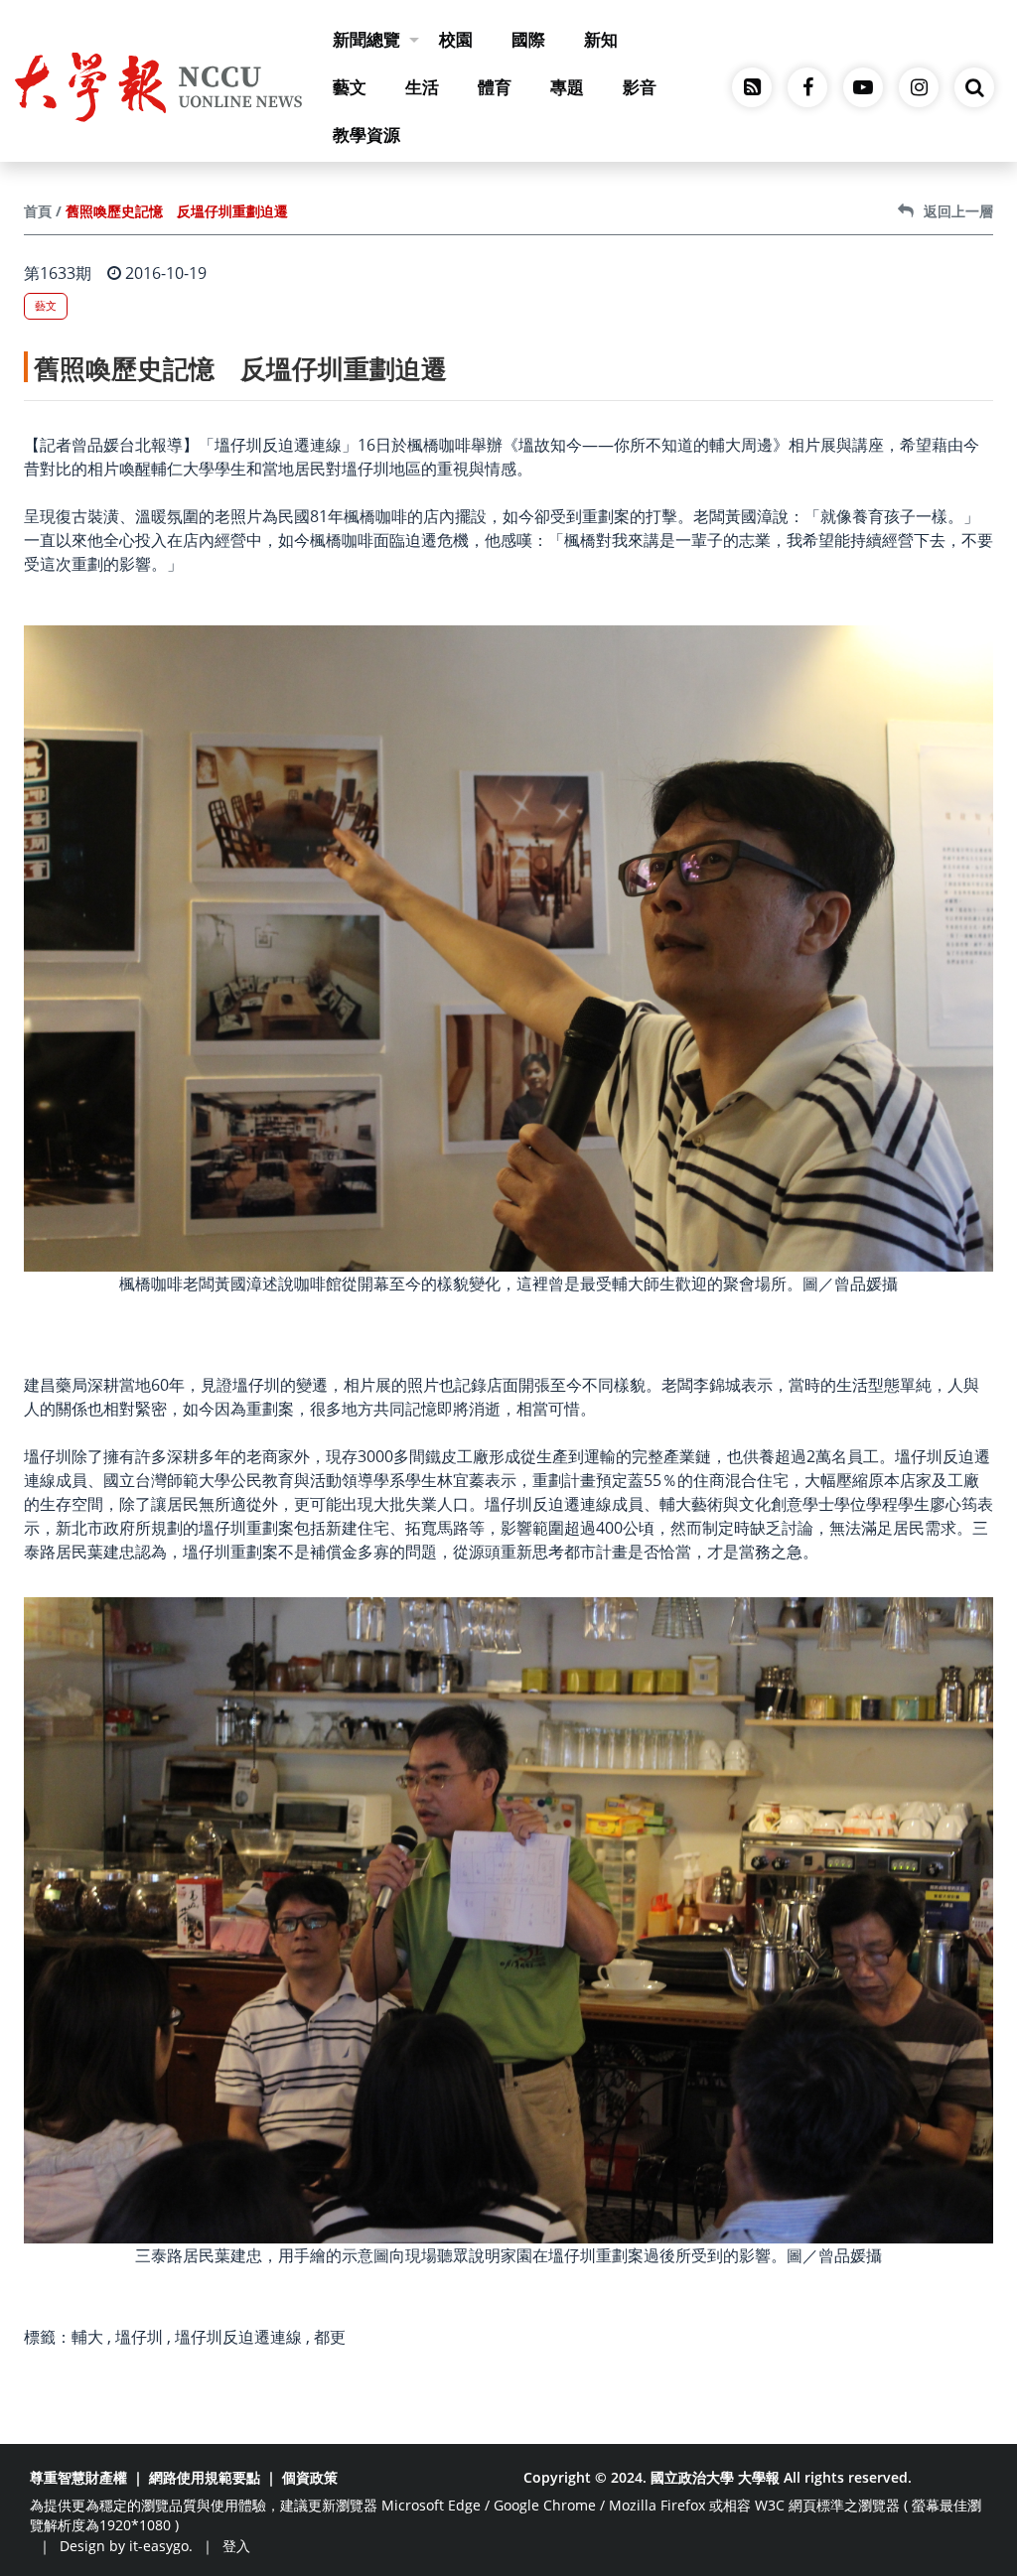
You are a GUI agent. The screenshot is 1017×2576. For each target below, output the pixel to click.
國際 (528, 39)
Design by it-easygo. (126, 2546)
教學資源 (366, 135)
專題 (567, 87)
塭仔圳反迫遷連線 (238, 2337)
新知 (601, 39)
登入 (236, 2546)
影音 (640, 87)
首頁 (38, 211)
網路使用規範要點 (205, 2477)
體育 (495, 87)
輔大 (87, 2337)
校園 (456, 39)
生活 (422, 87)
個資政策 (310, 2477)
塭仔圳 (139, 2337)
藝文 (350, 87)
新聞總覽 (366, 39)
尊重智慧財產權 (78, 2477)
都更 (330, 2337)
